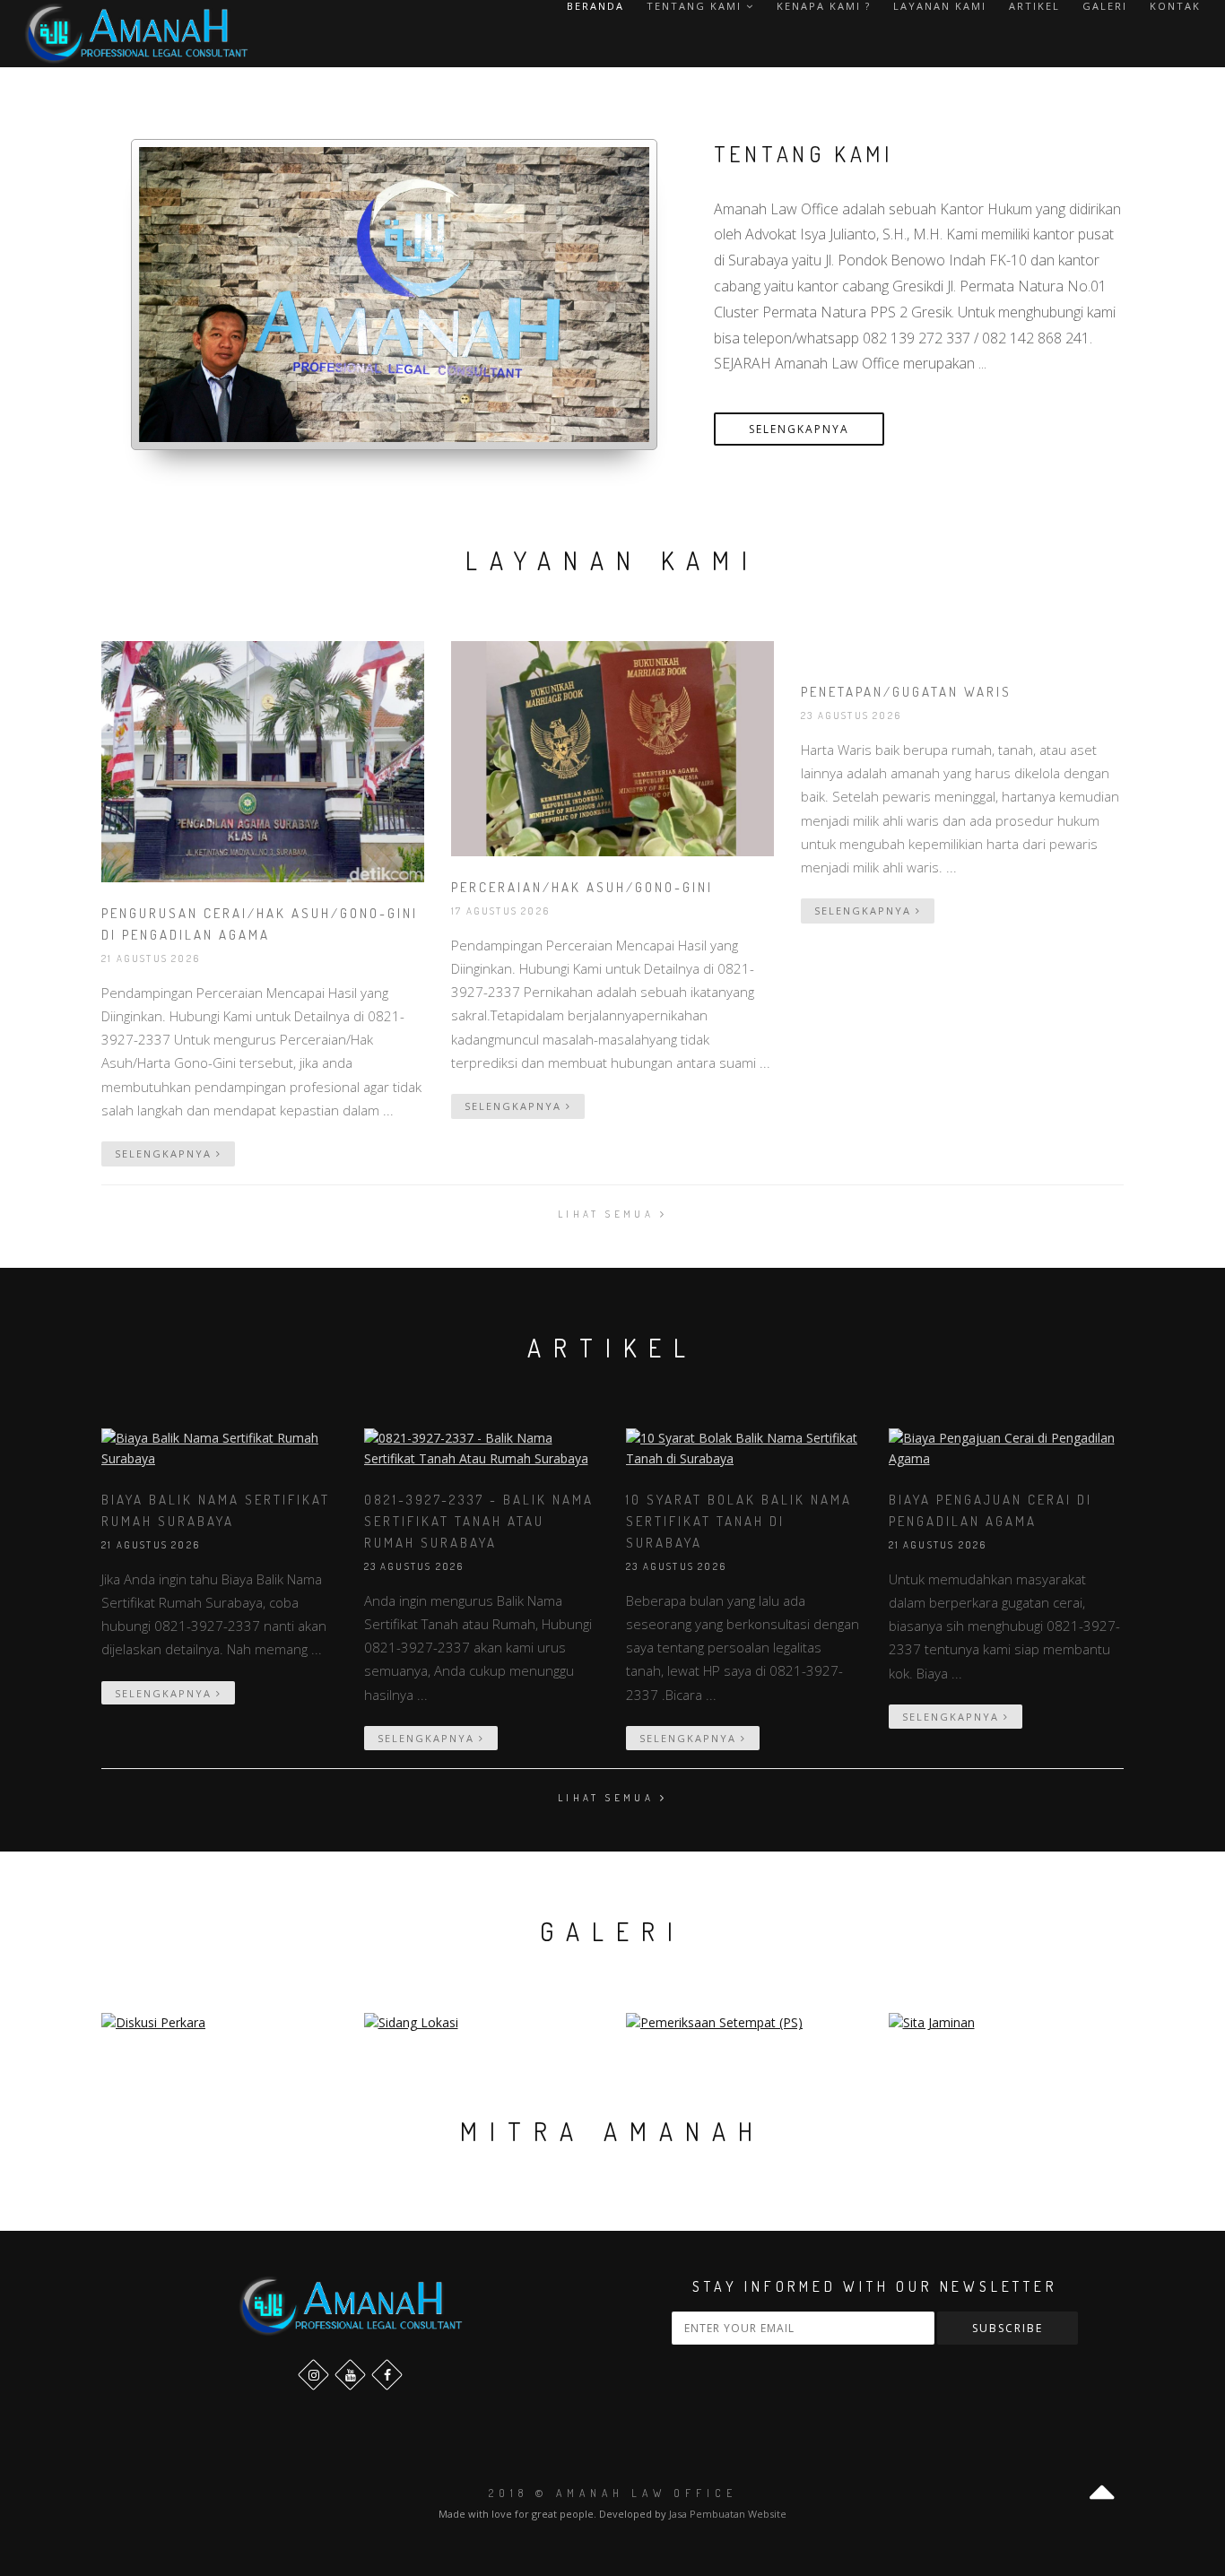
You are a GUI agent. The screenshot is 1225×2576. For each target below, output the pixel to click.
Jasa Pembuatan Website (728, 2514)
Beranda (595, 6)
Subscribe (1008, 2328)
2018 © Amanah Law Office (613, 2493)
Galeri (1105, 6)
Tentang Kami (696, 6)
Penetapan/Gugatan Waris (906, 692)
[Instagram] (313, 2375)
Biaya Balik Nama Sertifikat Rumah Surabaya (216, 1510)
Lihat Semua (609, 1214)
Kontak (1175, 6)
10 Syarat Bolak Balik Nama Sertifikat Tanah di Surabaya (739, 1521)
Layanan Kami (940, 6)
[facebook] (387, 2375)
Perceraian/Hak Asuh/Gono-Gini (582, 887)
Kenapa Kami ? (824, 6)
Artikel (1034, 6)
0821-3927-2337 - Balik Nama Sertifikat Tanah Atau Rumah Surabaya (479, 1521)
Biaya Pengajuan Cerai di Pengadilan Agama (990, 1510)
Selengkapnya (799, 429)
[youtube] (350, 2375)
